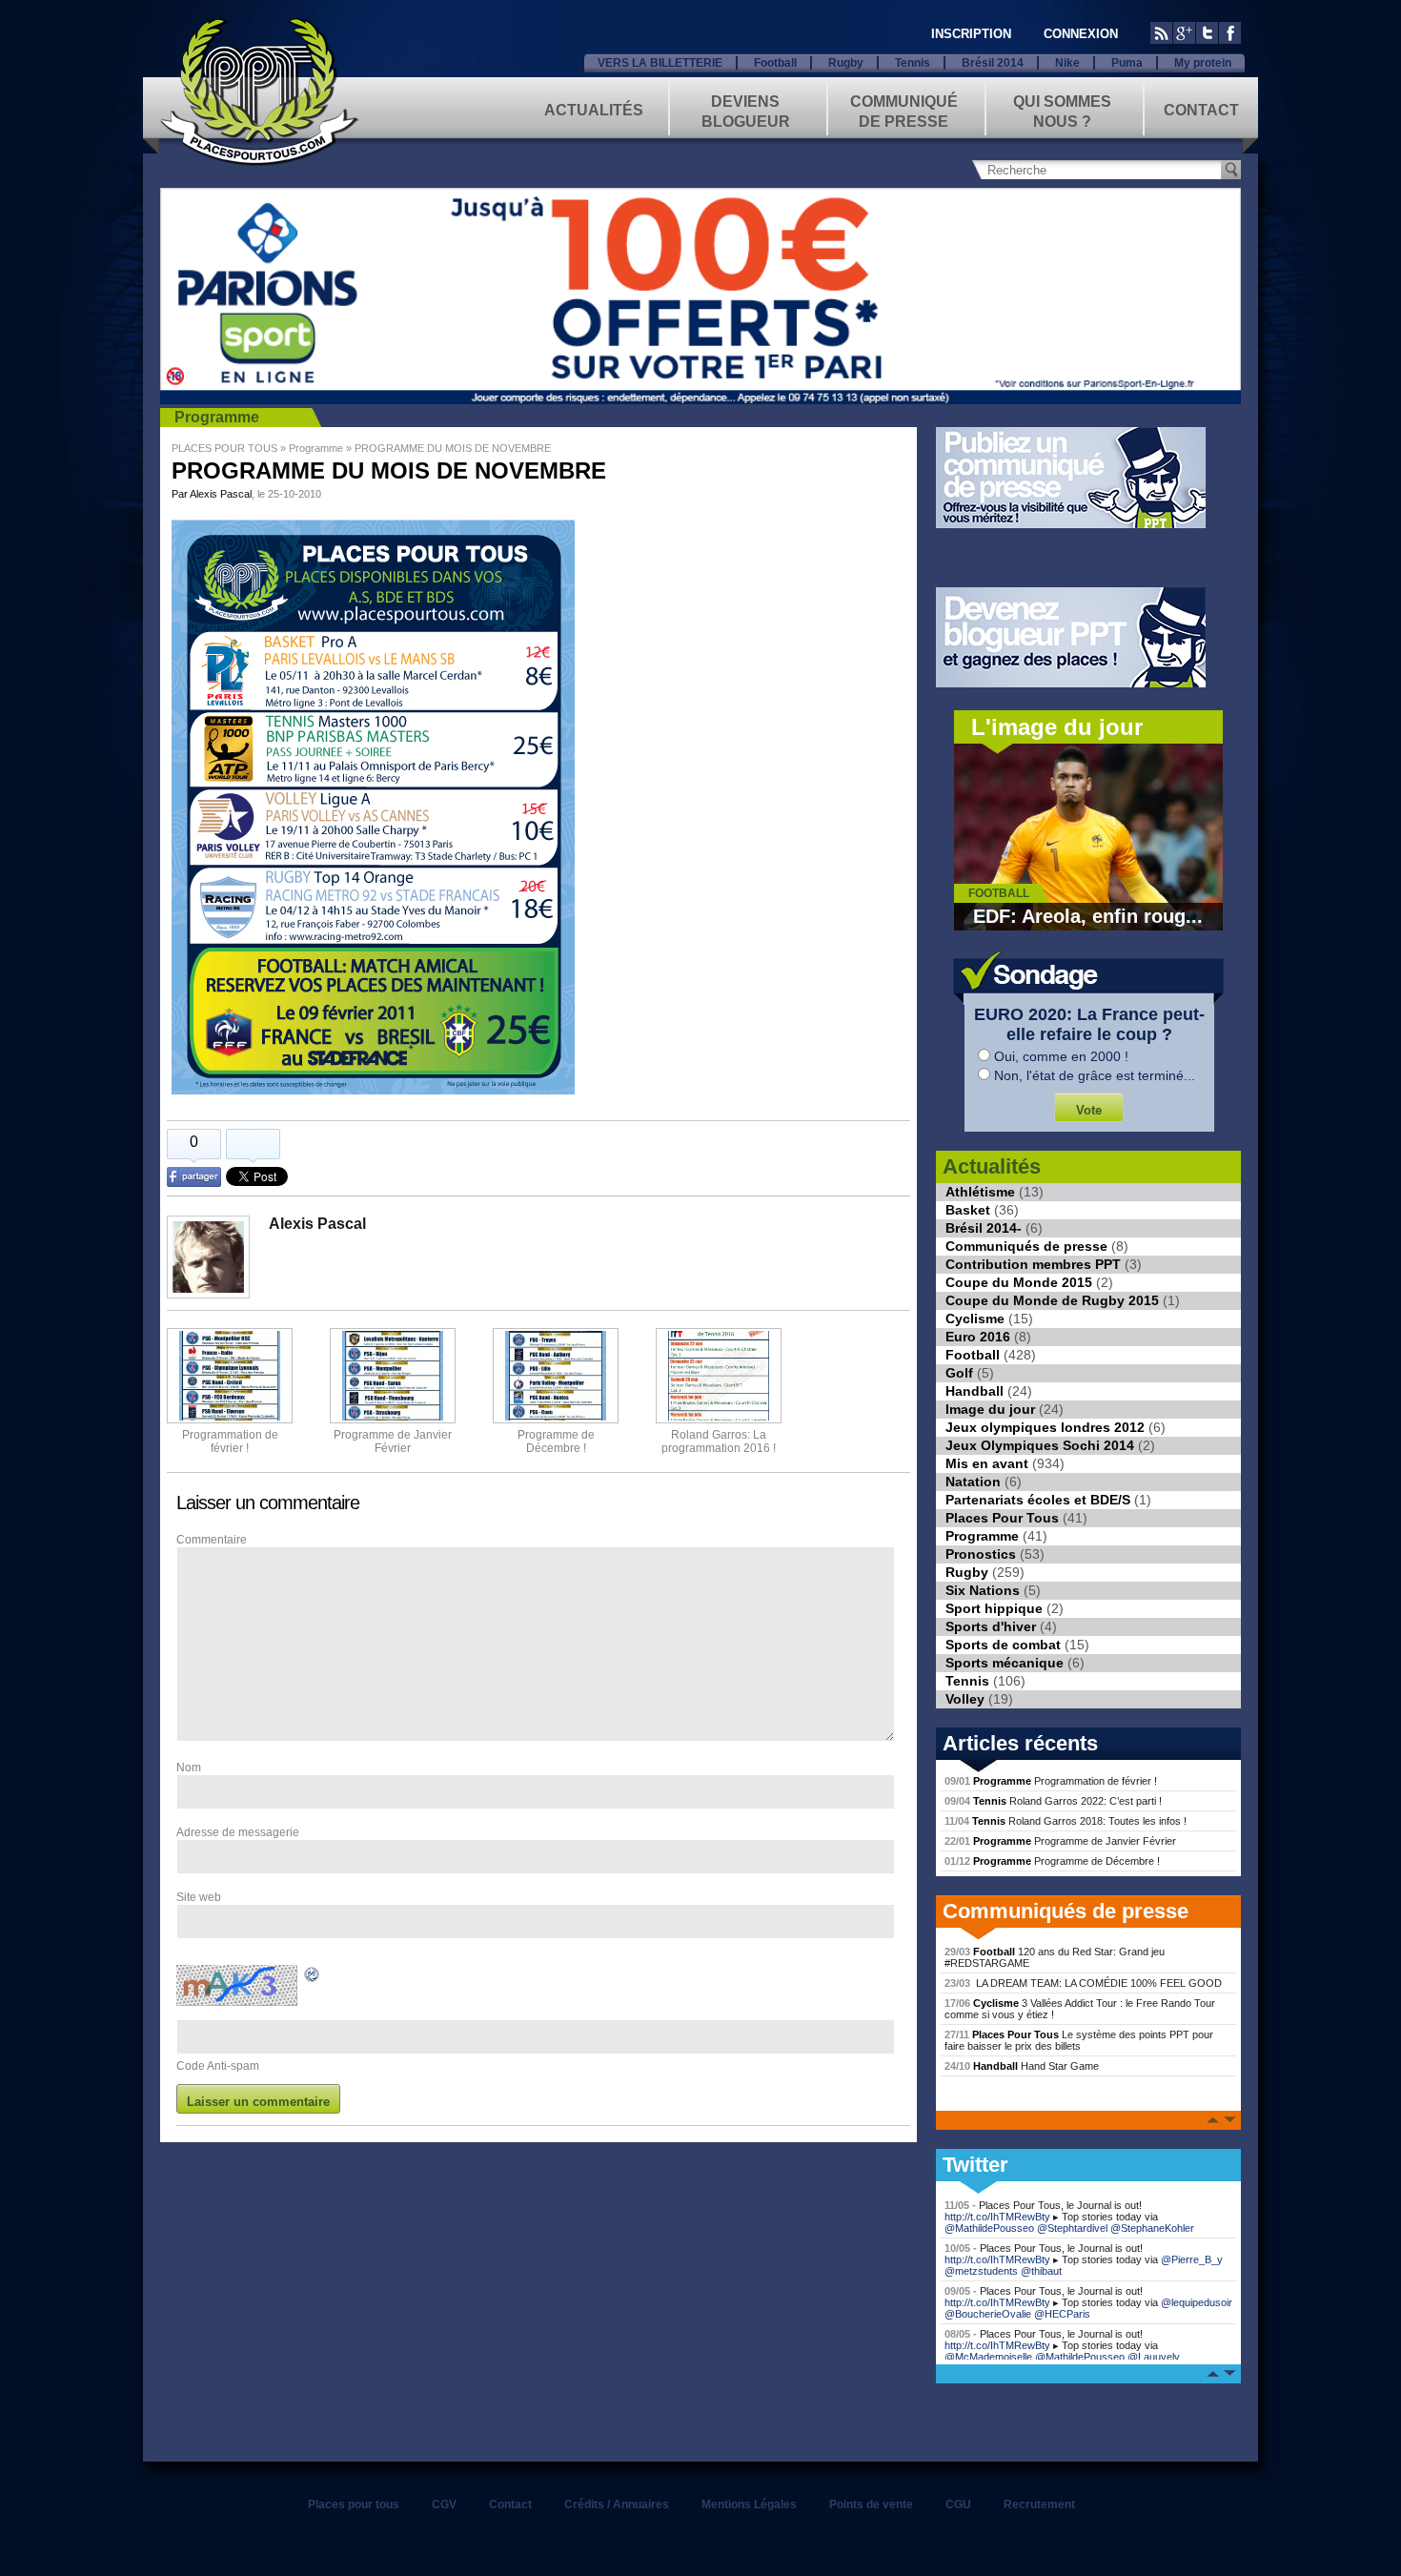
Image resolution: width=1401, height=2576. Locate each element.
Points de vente (871, 2504)
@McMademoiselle (988, 2357)
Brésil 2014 (993, 63)
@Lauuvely (1154, 2357)
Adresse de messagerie (238, 1832)
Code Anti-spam (218, 2066)
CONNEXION (1081, 34)
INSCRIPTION (971, 34)
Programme (217, 417)
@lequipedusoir (1197, 2302)
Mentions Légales (749, 2504)
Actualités (594, 110)
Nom (189, 1768)
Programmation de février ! (230, 1441)
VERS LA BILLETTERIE (660, 63)
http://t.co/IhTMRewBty (997, 2217)
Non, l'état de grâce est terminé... (1095, 1075)
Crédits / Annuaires (617, 2504)
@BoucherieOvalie (988, 2314)
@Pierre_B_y (1192, 2259)
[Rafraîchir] (313, 1977)
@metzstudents (981, 2271)
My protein (1203, 63)
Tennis (913, 63)
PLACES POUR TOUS (224, 448)
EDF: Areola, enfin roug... (1088, 916)
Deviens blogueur (746, 110)
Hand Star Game (1022, 2066)
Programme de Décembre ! (1052, 1861)
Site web (199, 1897)
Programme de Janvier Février (1060, 1841)
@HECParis (1062, 2314)
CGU (958, 2504)
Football (775, 63)
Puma (1127, 63)
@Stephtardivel (1072, 2228)
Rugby (846, 63)
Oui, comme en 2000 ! (1061, 1056)
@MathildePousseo (989, 2228)
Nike (1067, 63)
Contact (1201, 110)
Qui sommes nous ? (1062, 110)
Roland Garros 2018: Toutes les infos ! (1066, 1821)
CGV (444, 2504)
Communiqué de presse (904, 110)
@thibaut (1041, 2271)
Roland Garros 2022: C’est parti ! (1053, 1801)
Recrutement (1039, 2504)
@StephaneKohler (1152, 2228)
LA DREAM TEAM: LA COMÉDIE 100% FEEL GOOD (1083, 1983)
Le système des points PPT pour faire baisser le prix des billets (1079, 2040)
